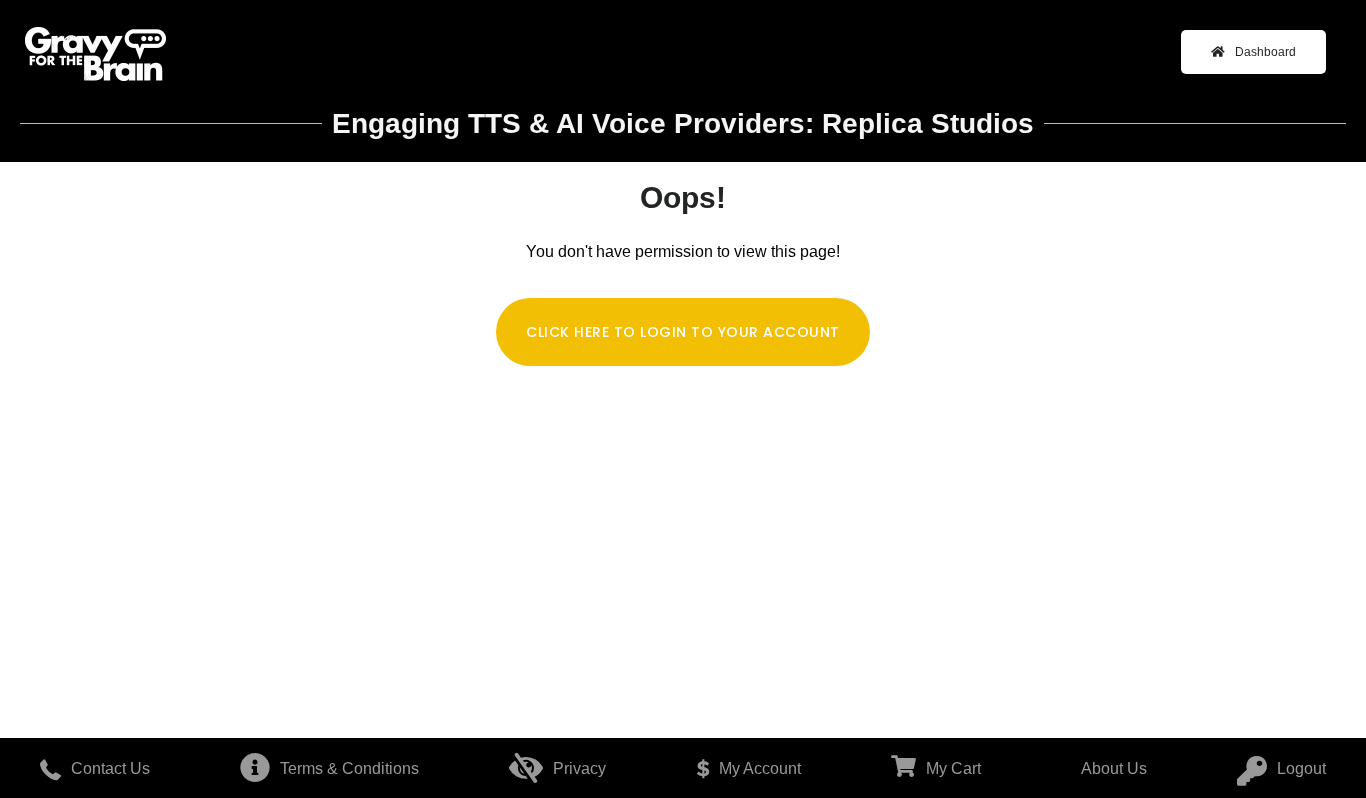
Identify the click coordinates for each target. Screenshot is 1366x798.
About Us (1114, 768)
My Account (760, 768)
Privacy (579, 768)
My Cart (953, 768)
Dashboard (1265, 52)
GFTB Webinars (95, 55)
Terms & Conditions (349, 768)
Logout (1301, 768)
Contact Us (110, 768)
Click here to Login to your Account (683, 332)
